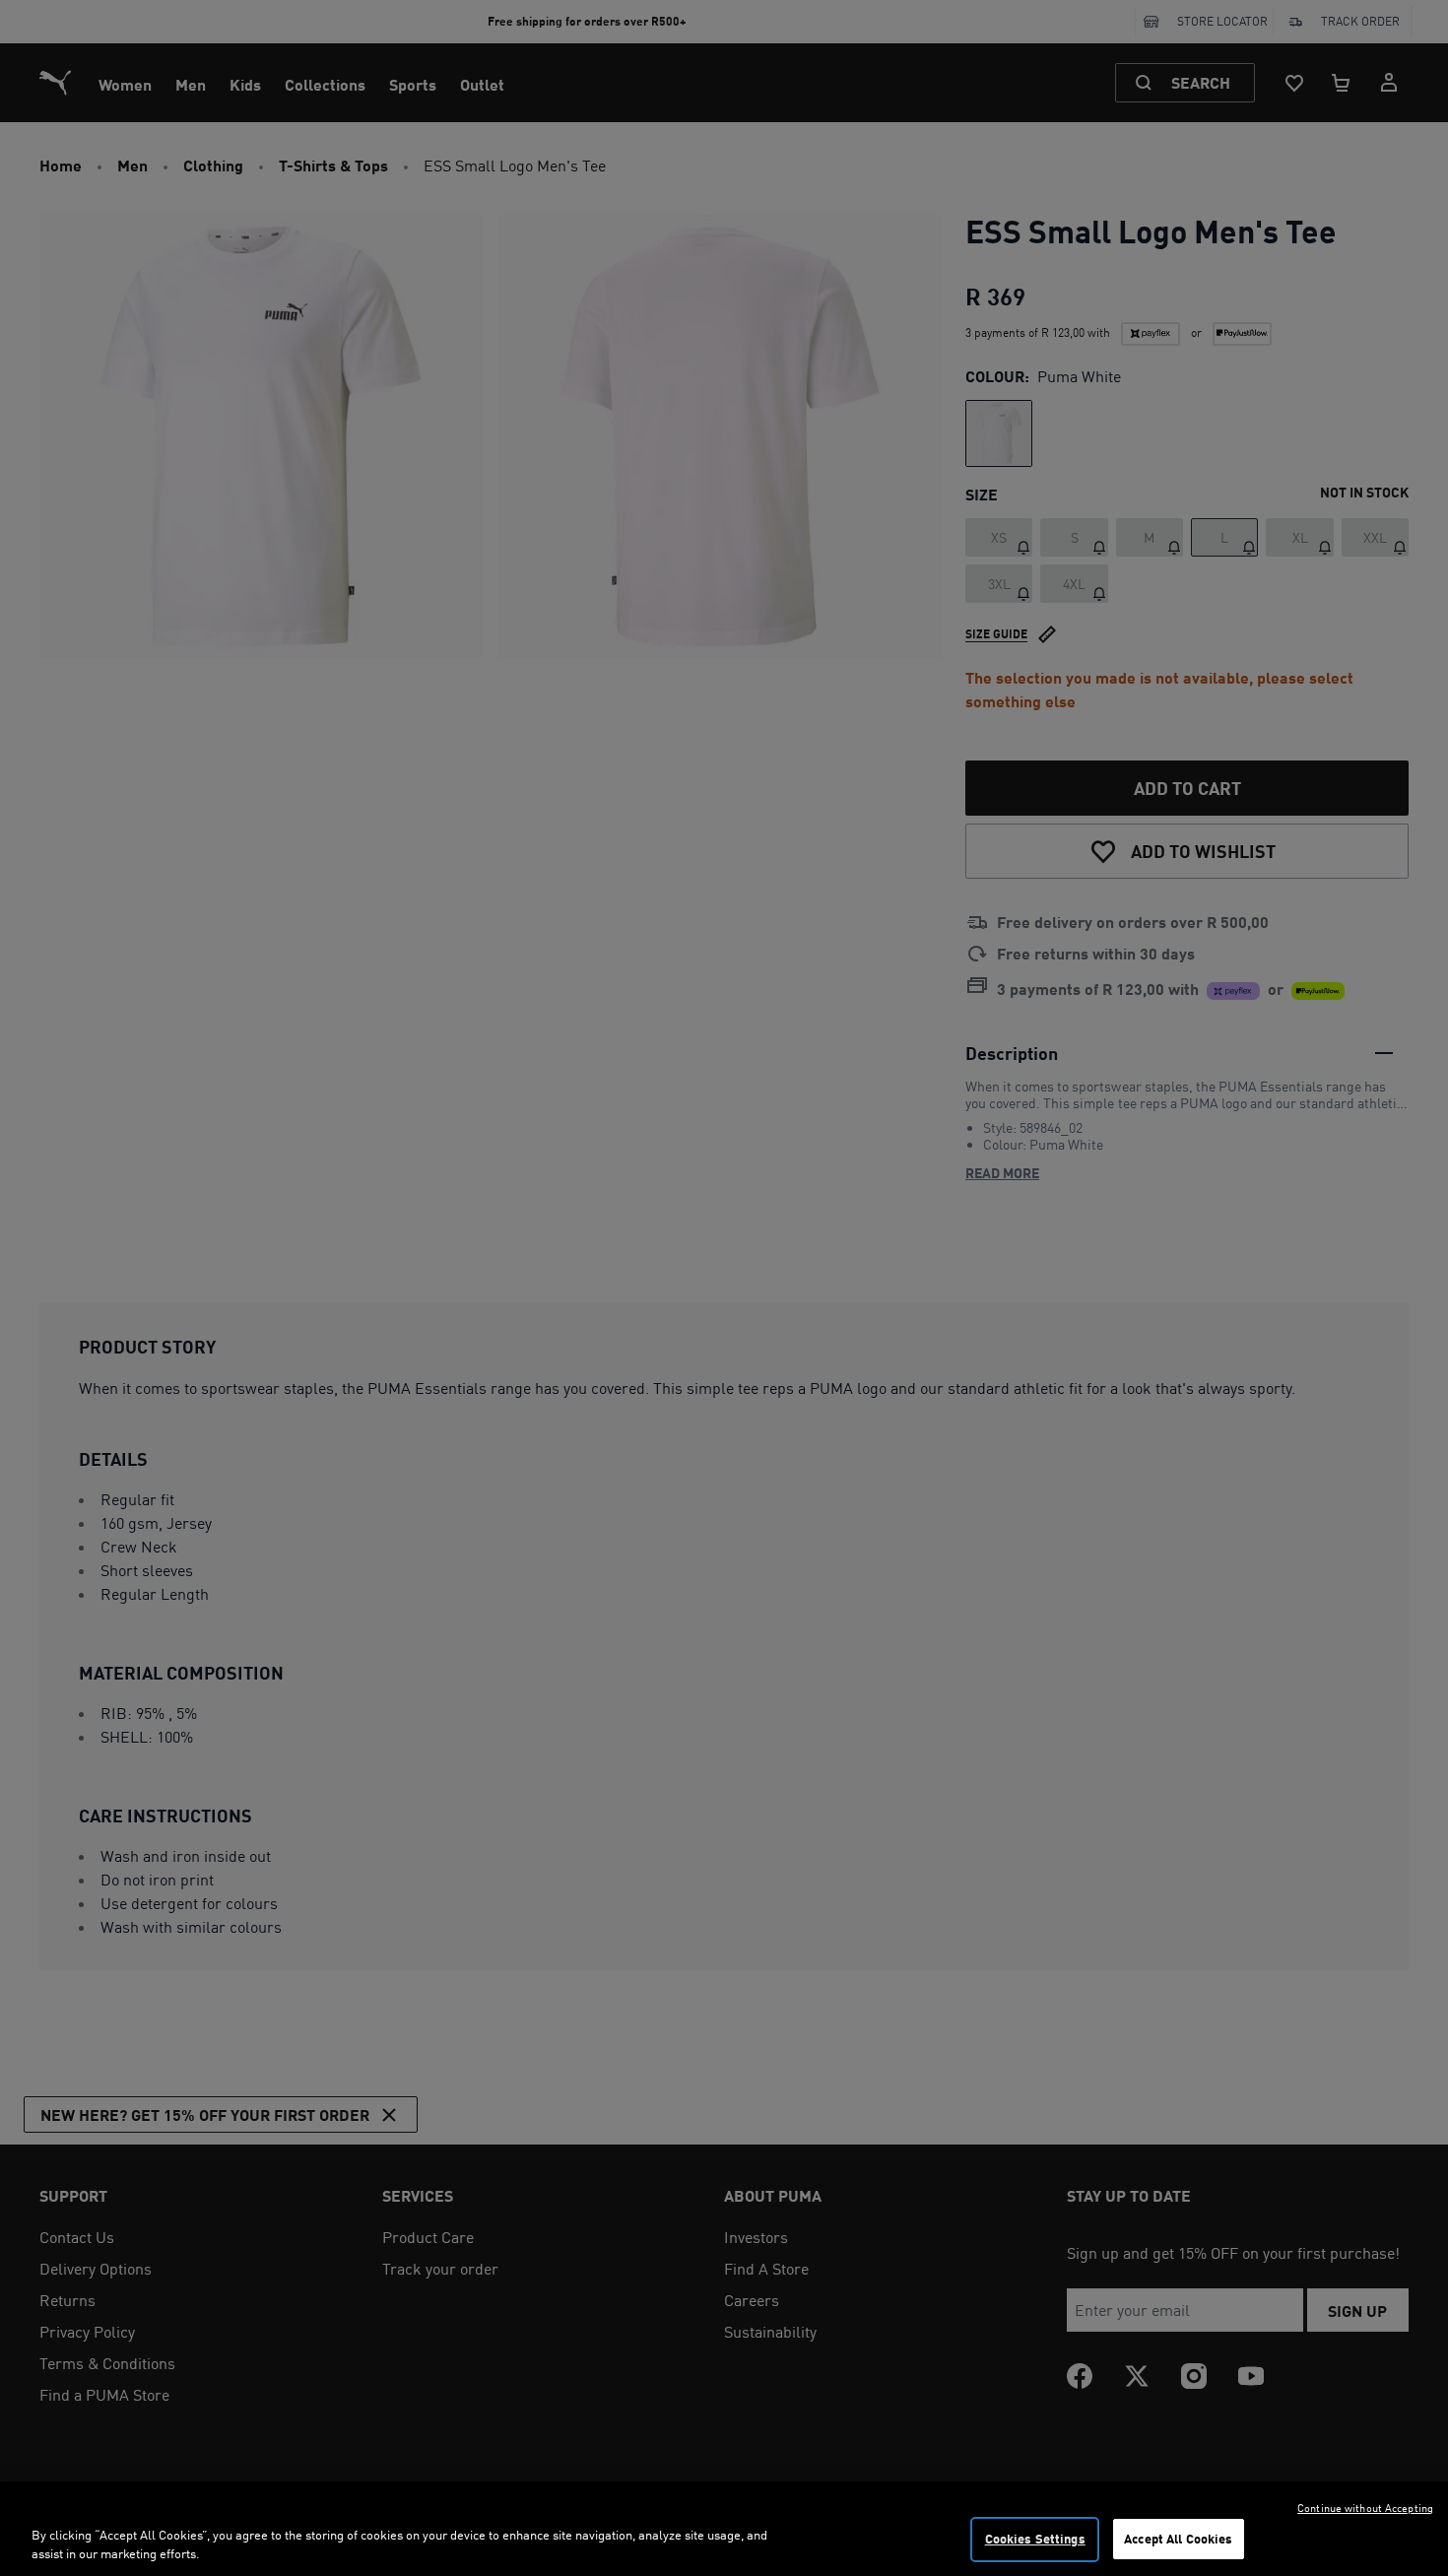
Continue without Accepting (1365, 2508)
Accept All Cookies (1178, 2539)
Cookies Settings (1035, 2539)
